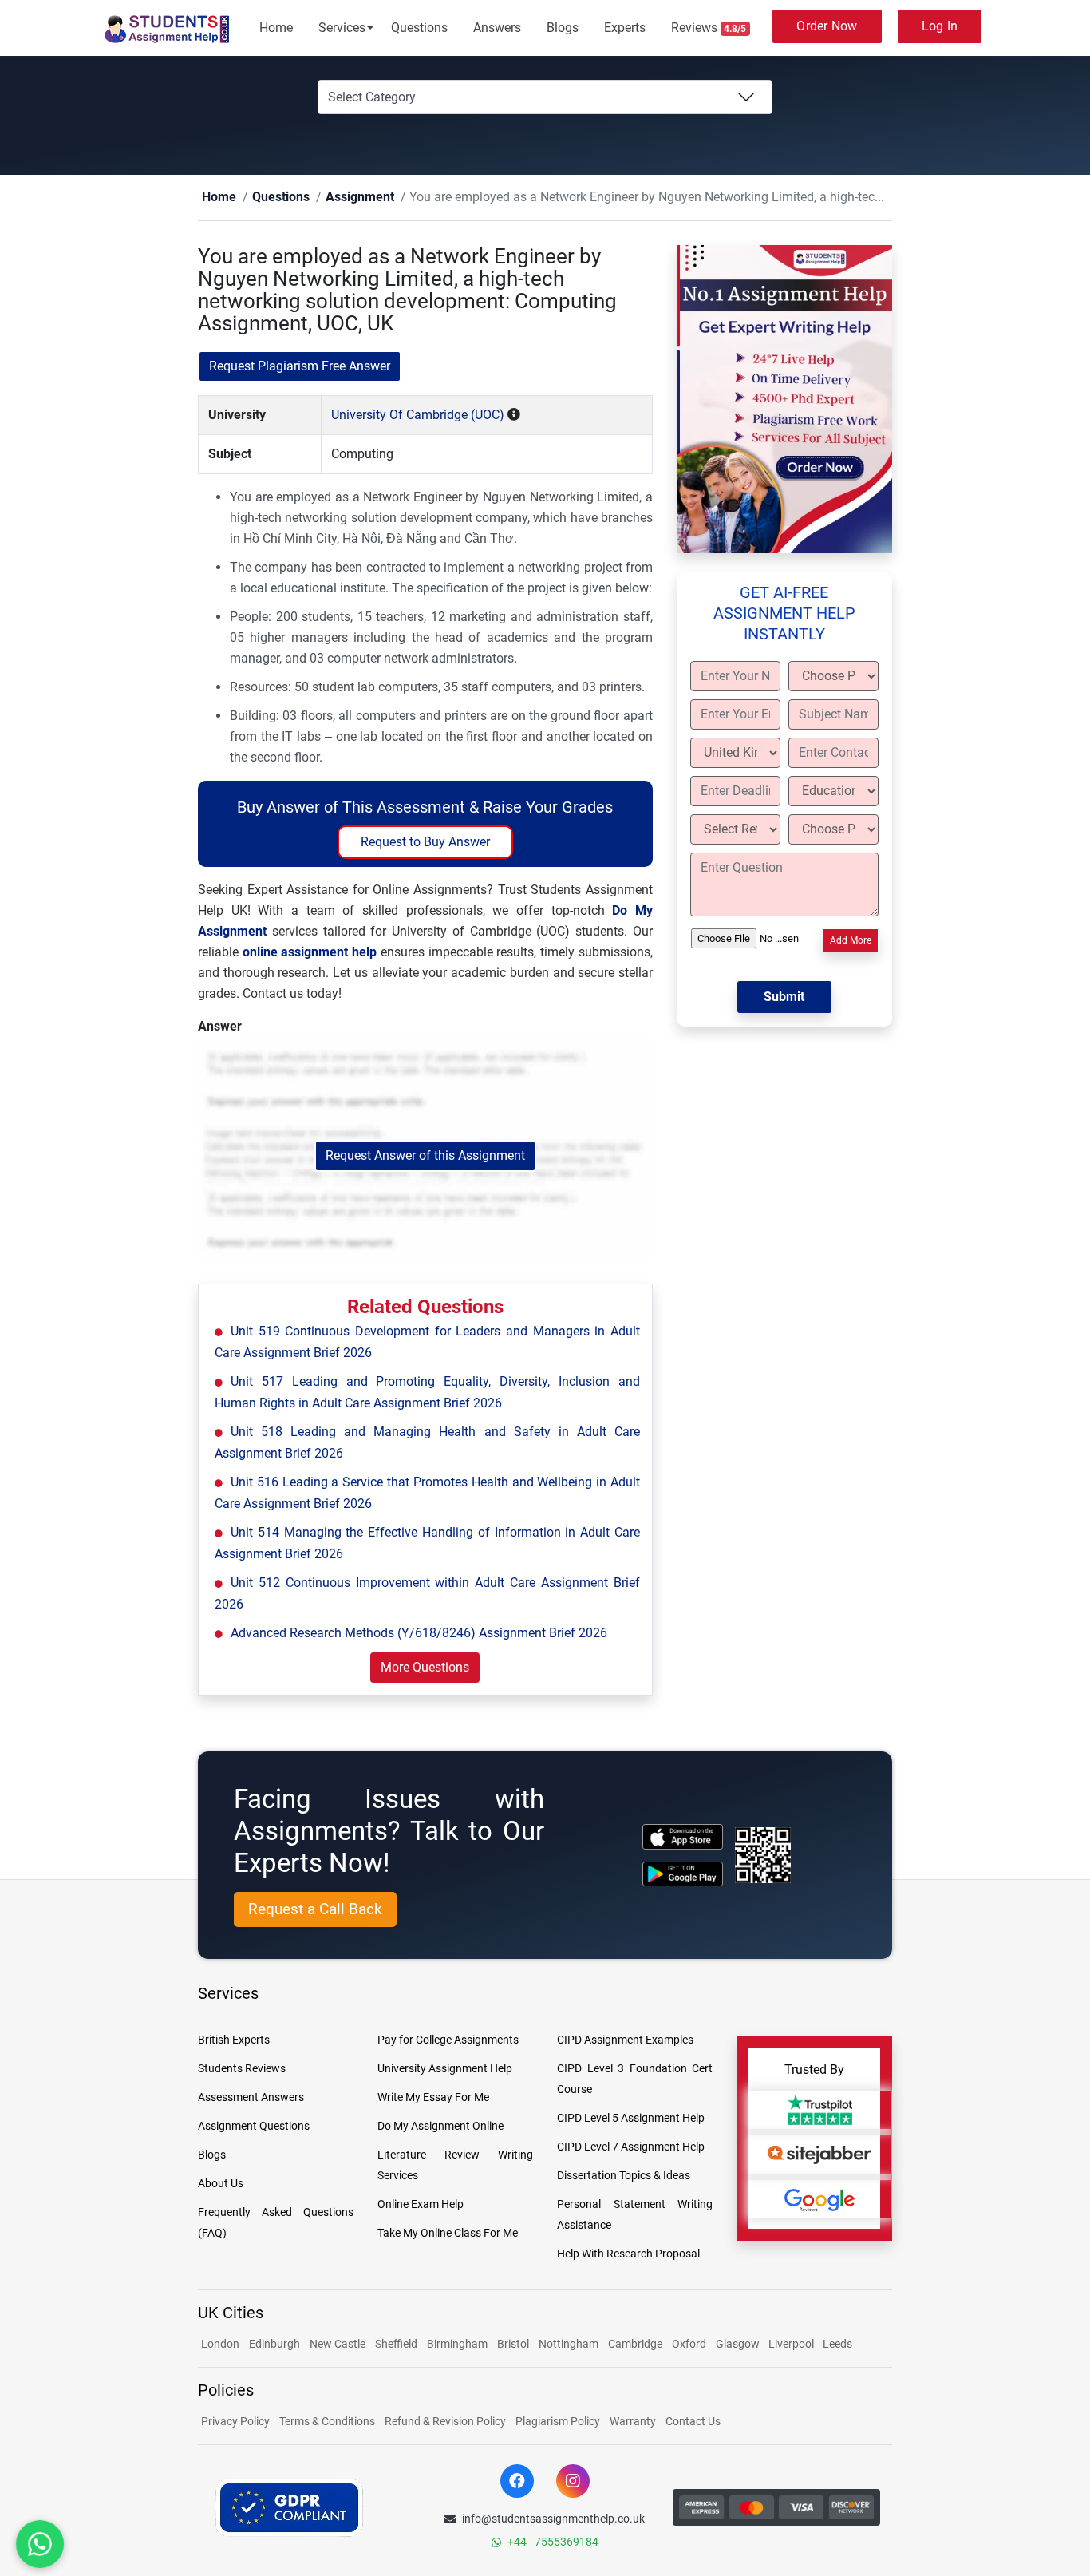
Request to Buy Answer (425, 843)
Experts (625, 28)
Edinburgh (274, 2345)
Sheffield (396, 2345)
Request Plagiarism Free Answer (300, 367)
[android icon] (683, 1875)
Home (276, 28)
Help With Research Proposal (628, 2254)
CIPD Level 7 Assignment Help (631, 2147)
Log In (940, 26)
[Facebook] (517, 2482)
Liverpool (792, 2345)
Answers (497, 28)
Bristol (513, 2345)
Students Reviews (242, 2069)
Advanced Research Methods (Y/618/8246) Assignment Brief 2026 (419, 1634)
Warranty (633, 2422)
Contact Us (693, 2422)
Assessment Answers (251, 2098)
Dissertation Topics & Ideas (624, 2176)
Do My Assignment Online (440, 2127)
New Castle (338, 2345)
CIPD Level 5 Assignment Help (631, 2119)
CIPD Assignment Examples (625, 2040)
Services (342, 28)
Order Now (827, 26)
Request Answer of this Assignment (425, 1156)
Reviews (709, 28)
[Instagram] (573, 2482)
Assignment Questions (254, 2127)
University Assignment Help (445, 2069)
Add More (851, 941)
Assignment (335, 198)
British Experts (234, 2040)
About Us (221, 2184)
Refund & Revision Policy (445, 2422)
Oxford (689, 2345)
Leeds (837, 2345)
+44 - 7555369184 (553, 2542)
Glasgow (739, 2345)
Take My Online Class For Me (448, 2234)
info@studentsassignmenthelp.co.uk (553, 2519)
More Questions (425, 1668)
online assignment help (310, 953)
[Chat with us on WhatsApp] (40, 2544)
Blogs (563, 28)
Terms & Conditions (327, 2422)
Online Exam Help (421, 2205)
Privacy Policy (235, 2422)
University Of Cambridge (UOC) (418, 415)
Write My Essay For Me (433, 2098)
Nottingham (569, 2345)
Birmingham (457, 2345)
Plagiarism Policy (558, 2422)
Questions (419, 28)
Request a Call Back (315, 1910)
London (220, 2345)
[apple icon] (683, 1837)
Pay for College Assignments (448, 2040)
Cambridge (635, 2345)
